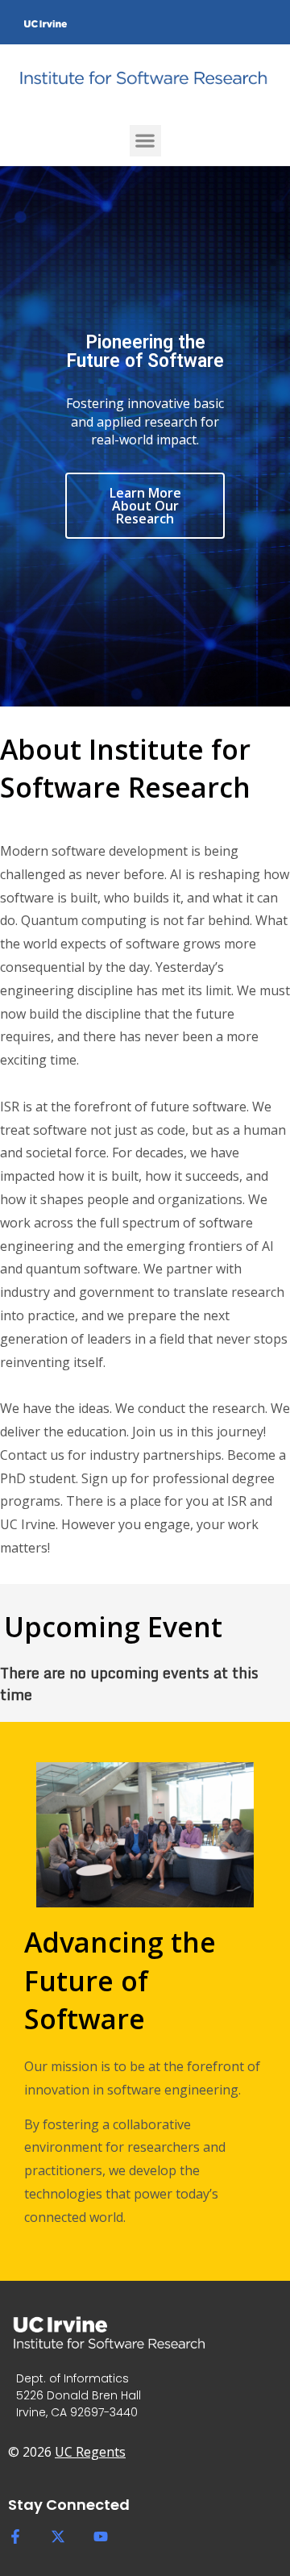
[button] (145, 141)
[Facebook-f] (15, 2536)
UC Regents (90, 2452)
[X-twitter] (58, 2536)
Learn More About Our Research (145, 506)
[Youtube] (101, 2536)
